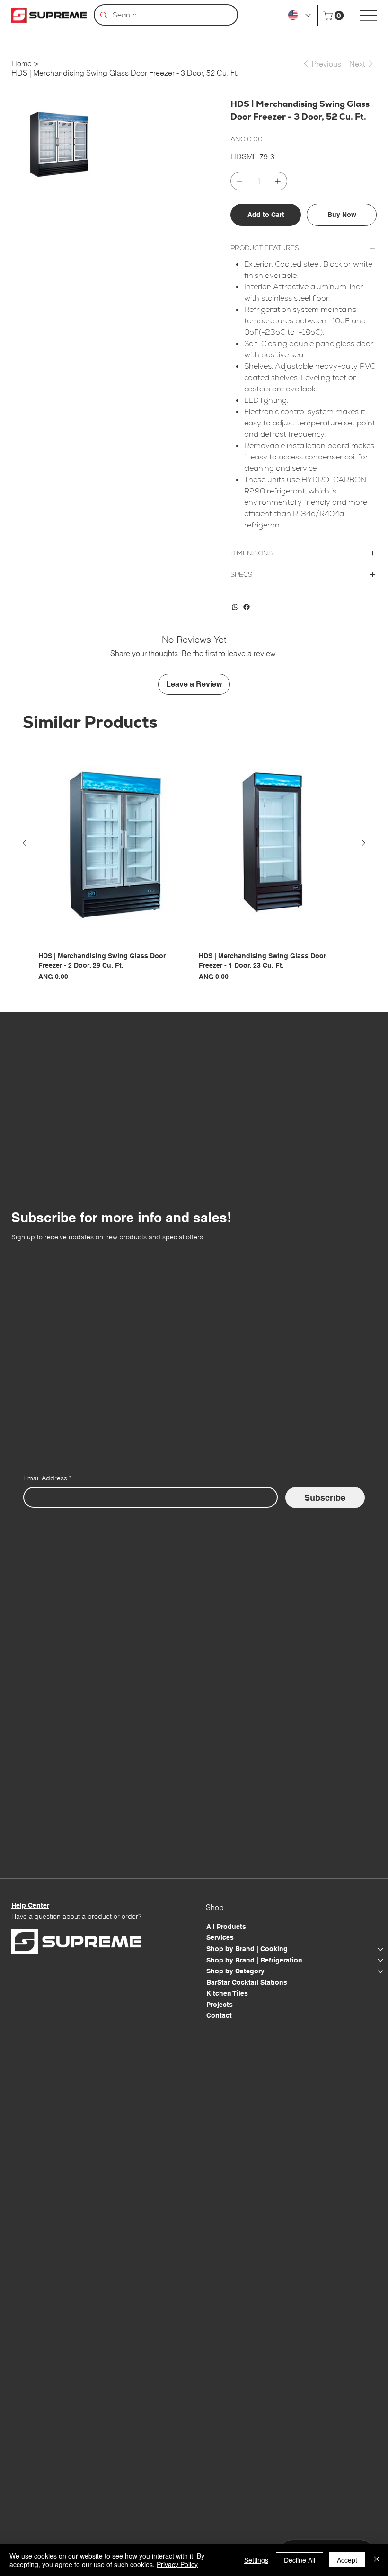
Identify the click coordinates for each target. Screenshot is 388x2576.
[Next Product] (363, 843)
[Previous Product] (25, 843)
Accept (347, 2560)
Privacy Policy (177, 2564)
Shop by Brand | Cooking (247, 1949)
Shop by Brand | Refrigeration (254, 1960)
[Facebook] (247, 607)
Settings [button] (256, 2560)
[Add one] (278, 181)
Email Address (47, 1478)
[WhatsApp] (235, 607)
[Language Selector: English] (299, 15)
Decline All (300, 2560)
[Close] (377, 2560)
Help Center (30, 1905)
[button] (335, 16)
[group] (194, 863)
